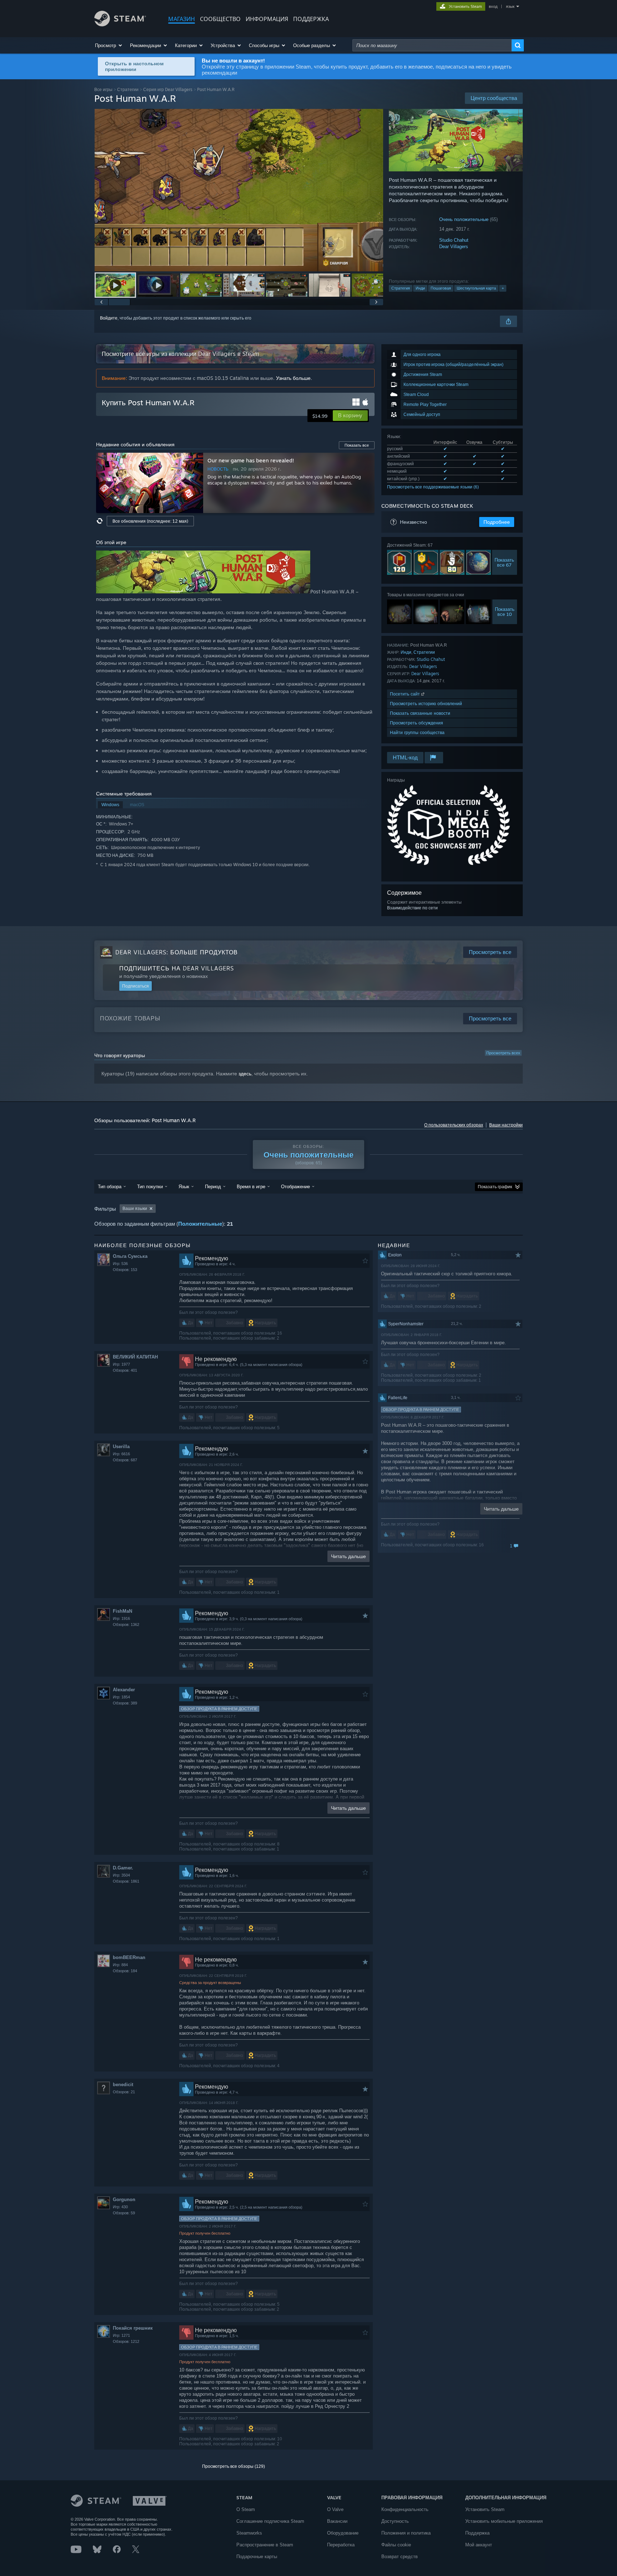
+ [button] (503, 288)
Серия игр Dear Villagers (168, 89)
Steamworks (249, 2533)
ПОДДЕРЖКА (311, 19)
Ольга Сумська (130, 1256)
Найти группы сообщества (417, 732)
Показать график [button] (495, 1187)
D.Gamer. (123, 1868)
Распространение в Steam (265, 2545)
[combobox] (432, 45)
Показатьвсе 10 (505, 612)
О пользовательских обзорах (454, 1125)
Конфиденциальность (405, 2509)
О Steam (246, 2509)
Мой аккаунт (479, 2545)
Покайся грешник (133, 2328)
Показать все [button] (357, 445)
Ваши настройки (506, 1125)
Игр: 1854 (121, 1697)
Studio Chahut (454, 240)
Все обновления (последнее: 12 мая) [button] (150, 521)
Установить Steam (485, 2509)
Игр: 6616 (121, 1454)
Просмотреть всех (503, 1053)
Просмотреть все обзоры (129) (234, 2466)
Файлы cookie (396, 2545)
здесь (245, 1074)
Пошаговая (441, 288)
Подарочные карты (257, 2557)
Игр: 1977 (121, 1364)
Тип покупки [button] (150, 1186)
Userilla (121, 1447)
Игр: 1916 (121, 1618)
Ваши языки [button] (135, 1209)
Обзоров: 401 (125, 1370)
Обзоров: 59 (124, 2213)
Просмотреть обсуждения (417, 723)
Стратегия (401, 288)
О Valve (335, 2509)
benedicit (123, 2085)
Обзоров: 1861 (126, 1881)
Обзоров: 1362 (126, 1625)
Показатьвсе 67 (505, 562)
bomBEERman (129, 1957)
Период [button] (213, 1186)
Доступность (395, 2521)
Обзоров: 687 (125, 1460)
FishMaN (122, 1611)
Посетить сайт (406, 694)
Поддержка (477, 2533)
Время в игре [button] (251, 1186)
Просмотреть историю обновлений (426, 704)
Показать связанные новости (420, 713)
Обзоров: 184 (125, 1971)
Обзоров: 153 (125, 1270)
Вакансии (337, 2521)
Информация (267, 19)
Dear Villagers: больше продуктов (177, 952)
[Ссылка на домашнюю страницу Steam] (120, 24)
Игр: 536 (120, 1264)
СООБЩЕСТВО (220, 19)
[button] (109, 45)
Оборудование (343, 2533)
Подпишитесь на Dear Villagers (177, 968)
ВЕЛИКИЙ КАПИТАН (135, 1357)
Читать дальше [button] (348, 1556)
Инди (420, 288)
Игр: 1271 (121, 2335)
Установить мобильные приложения (504, 2521)
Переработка (341, 2545)
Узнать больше (293, 378)
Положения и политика (406, 2533)
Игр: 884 (120, 1965)
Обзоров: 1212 (126, 2341)
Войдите (109, 318)
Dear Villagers (454, 247)
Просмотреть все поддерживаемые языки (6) (433, 487)
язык (510, 6)
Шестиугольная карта (476, 288)
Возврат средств (400, 2557)
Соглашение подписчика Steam (270, 2521)
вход (493, 6)
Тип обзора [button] (110, 1186)
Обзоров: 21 (124, 2092)
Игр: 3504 (121, 1875)
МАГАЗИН (182, 19)
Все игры (103, 89)
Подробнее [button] (497, 522)
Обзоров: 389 (125, 1703)
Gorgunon (124, 2200)
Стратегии (128, 89)
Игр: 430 (120, 2207)
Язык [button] (184, 1186)
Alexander (124, 1690)
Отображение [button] (295, 1186)
